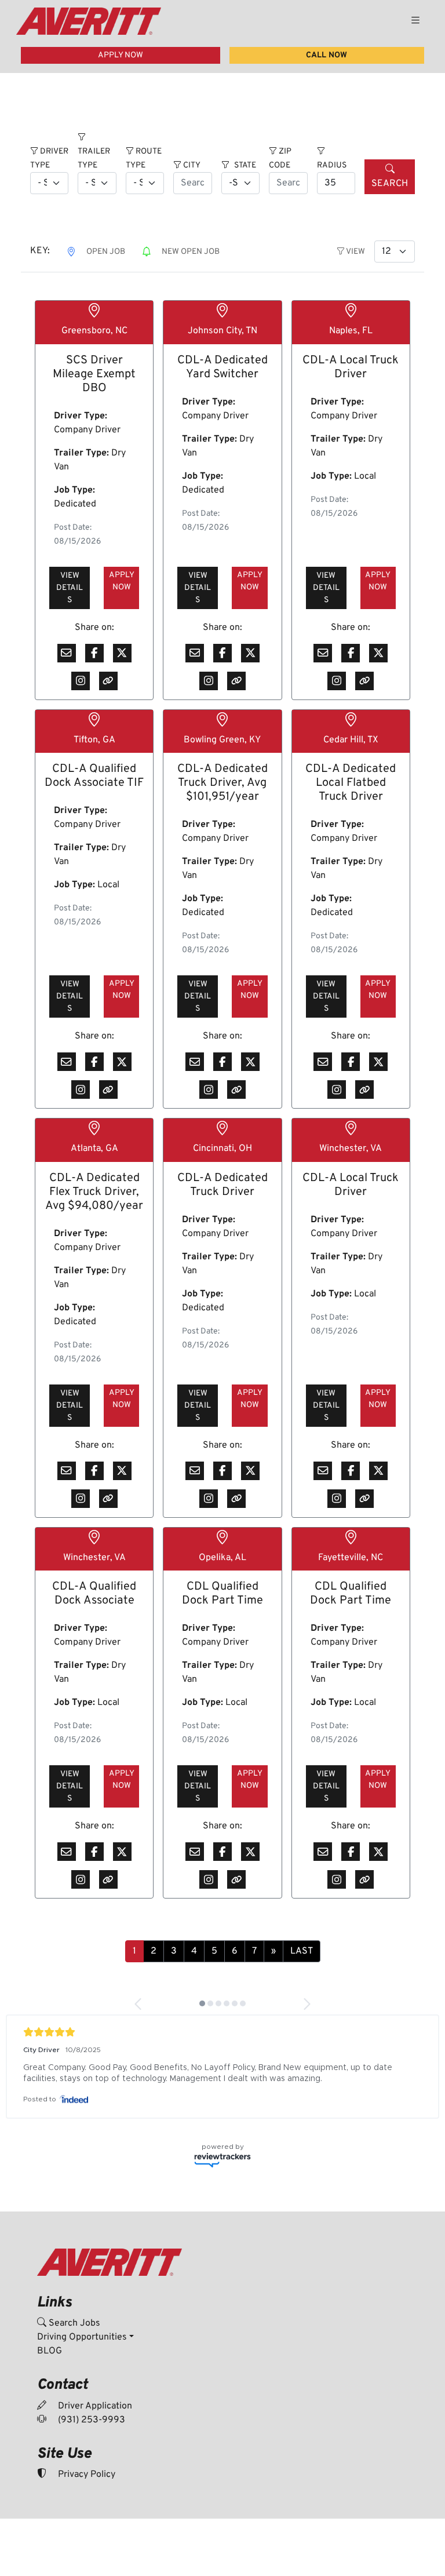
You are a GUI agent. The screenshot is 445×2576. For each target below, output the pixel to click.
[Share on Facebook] (94, 653)
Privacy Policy (85, 2475)
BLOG (50, 2351)
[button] (139, 2004)
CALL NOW (327, 55)
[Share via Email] (67, 653)
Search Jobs (73, 2323)
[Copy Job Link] (108, 681)
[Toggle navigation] (415, 21)
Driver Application (94, 2406)
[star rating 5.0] (222, 2032)
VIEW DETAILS (70, 588)
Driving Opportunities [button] (82, 2337)
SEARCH (390, 184)
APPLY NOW (121, 55)
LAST (302, 1951)
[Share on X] (122, 653)
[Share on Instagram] (81, 681)
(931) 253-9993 (90, 2420)
